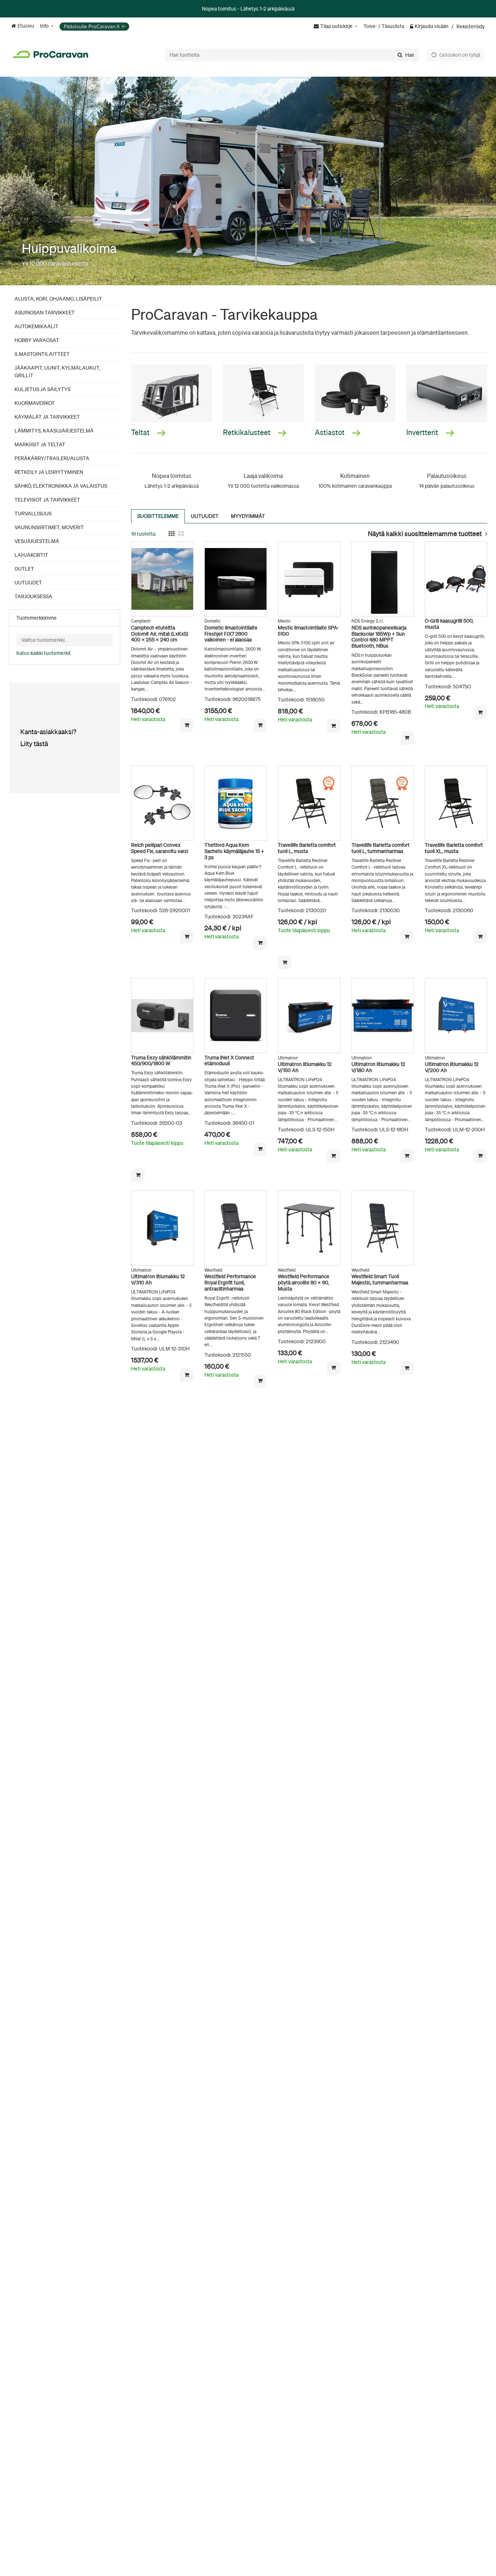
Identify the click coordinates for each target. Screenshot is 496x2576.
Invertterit (423, 432)
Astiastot (330, 432)
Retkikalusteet (247, 432)
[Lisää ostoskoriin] (187, 725)
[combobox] (292, 55)
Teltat (141, 432)
